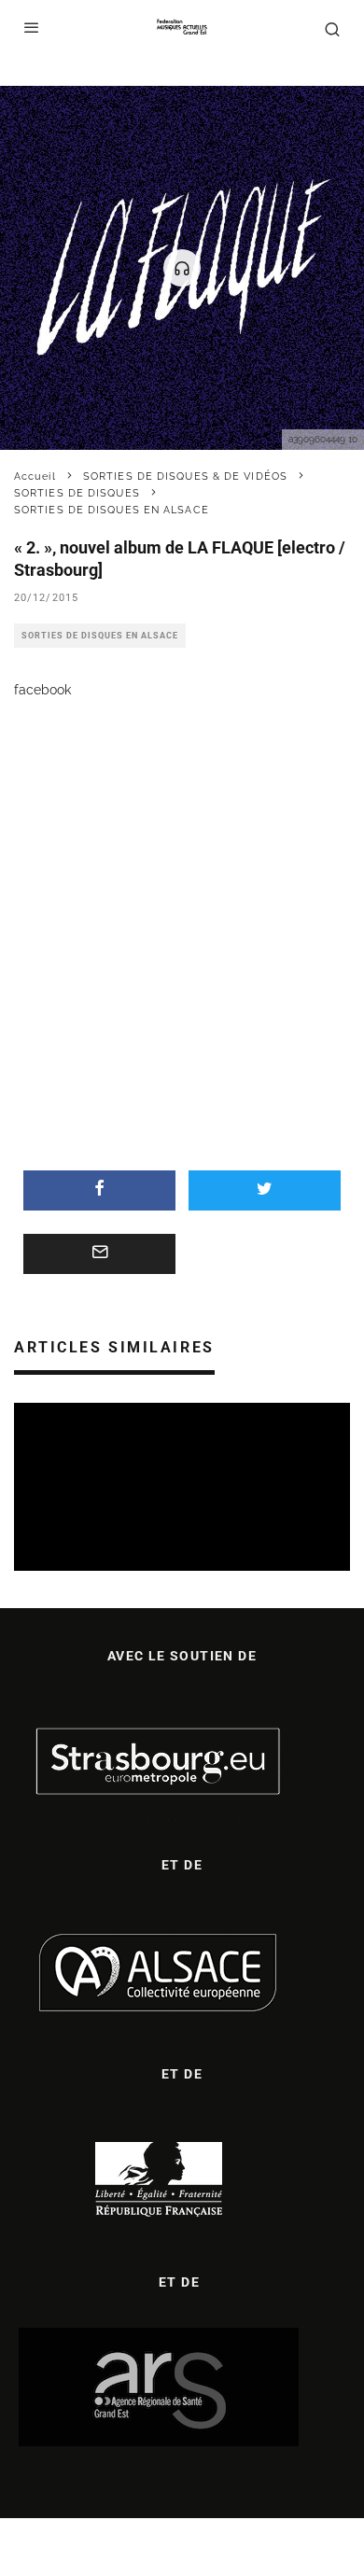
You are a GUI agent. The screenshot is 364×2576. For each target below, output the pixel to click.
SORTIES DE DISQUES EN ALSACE (100, 636)
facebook (42, 690)
